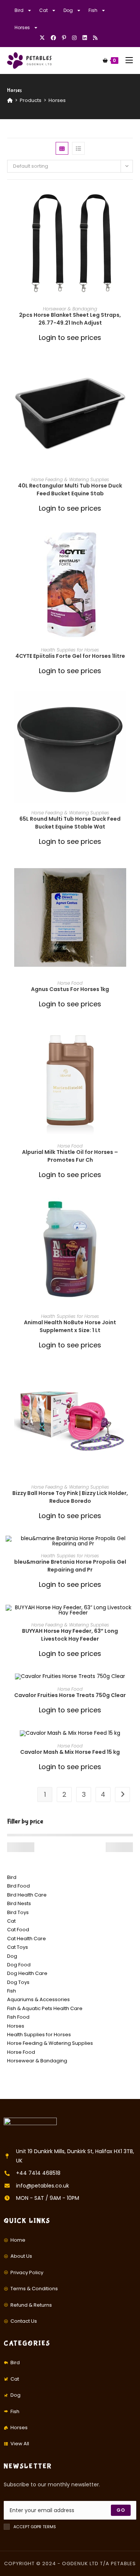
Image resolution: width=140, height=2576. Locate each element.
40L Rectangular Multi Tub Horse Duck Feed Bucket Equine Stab (70, 490)
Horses (22, 27)
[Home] (10, 100)
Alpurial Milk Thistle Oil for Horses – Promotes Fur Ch (70, 1156)
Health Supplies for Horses (70, 650)
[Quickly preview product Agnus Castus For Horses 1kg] (131, 874)
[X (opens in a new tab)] (44, 38)
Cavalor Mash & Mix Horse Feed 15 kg (70, 1752)
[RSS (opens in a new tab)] (95, 38)
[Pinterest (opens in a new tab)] (64, 38)
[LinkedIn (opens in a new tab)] (85, 38)
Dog (68, 10)
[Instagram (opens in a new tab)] (74, 38)
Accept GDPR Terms (35, 2527)
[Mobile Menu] (126, 60)
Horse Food (70, 983)
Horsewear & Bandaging (70, 309)
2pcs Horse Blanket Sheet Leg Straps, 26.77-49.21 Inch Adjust (70, 319)
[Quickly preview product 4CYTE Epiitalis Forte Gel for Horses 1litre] (131, 541)
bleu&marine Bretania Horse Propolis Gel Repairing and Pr (70, 1566)
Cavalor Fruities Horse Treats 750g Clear (70, 1695)
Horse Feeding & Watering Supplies (70, 479)
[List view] (78, 148)
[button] (131, 220)
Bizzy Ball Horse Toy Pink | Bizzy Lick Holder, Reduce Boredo (70, 1497)
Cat (43, 10)
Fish (93, 10)
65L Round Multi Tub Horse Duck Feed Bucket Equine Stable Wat (70, 823)
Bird (19, 10)
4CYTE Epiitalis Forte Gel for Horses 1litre (70, 656)
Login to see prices (70, 338)
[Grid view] (62, 148)
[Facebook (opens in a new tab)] (53, 38)
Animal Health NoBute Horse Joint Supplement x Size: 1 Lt (70, 1326)
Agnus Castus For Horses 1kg (70, 989)
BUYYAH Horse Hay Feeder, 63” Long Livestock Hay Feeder (70, 1635)
